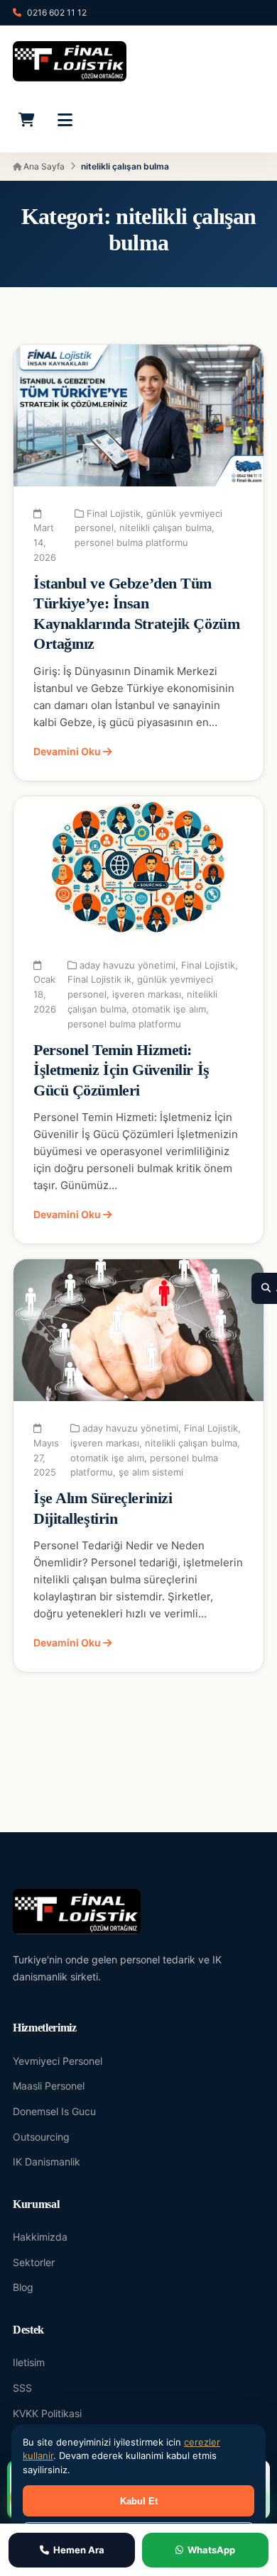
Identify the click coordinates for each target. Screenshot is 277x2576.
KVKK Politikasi (47, 2413)
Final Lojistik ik (99, 979)
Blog (23, 2287)
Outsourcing (41, 2137)
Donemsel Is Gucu (54, 2111)
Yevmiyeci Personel (58, 2061)
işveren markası (147, 994)
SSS (22, 2388)
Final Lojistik (114, 513)
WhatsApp (211, 2550)
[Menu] (65, 120)
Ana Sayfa (43, 166)
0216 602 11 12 (57, 12)
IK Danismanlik (47, 2162)
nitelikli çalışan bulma (165, 528)
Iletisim (29, 2362)
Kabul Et (139, 2501)
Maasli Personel (49, 2086)
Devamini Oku (68, 751)
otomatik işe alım (169, 1009)
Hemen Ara (79, 2550)
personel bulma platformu (131, 542)
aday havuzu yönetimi (127, 965)
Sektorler (34, 2262)
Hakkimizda (40, 2237)
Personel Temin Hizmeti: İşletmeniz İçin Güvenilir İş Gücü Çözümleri (121, 1070)
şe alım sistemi (151, 1472)
